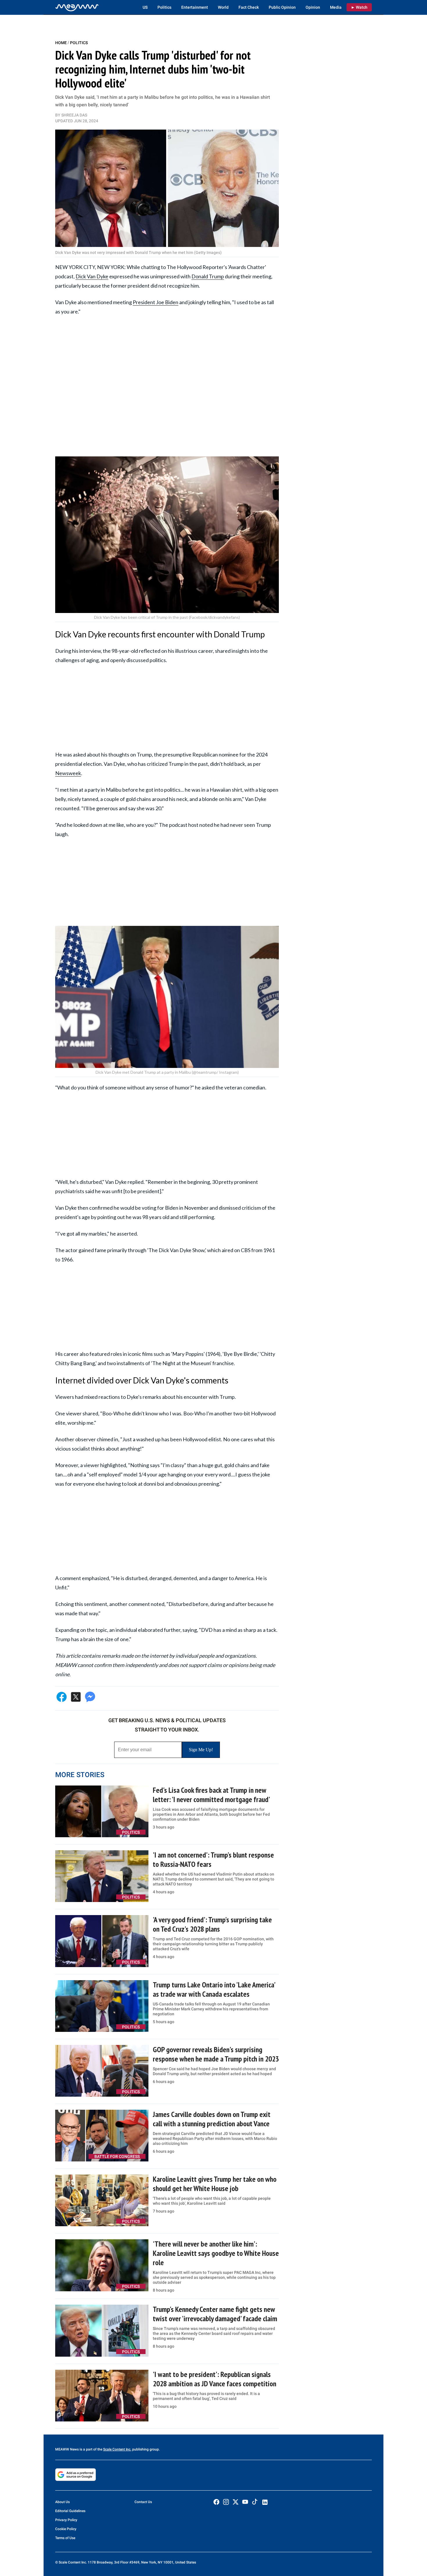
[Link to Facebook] (216, 2502)
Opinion (313, 7)
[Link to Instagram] (226, 2502)
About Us (62, 2502)
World (223, 7)
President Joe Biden (156, 302)
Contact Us (143, 2502)
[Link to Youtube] (245, 2502)
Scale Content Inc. (117, 2449)
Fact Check (249, 7)
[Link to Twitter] (236, 2502)
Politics (164, 7)
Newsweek (68, 773)
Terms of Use (65, 2538)
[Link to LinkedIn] (265, 2502)
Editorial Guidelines (70, 2511)
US (145, 7)
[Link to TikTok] (255, 2503)
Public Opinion (282, 7)
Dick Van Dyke (92, 276)
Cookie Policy (66, 2529)
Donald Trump (208, 276)
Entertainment (195, 7)
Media (336, 7)
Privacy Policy (66, 2520)
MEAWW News (67, 2449)
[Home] (77, 7)
